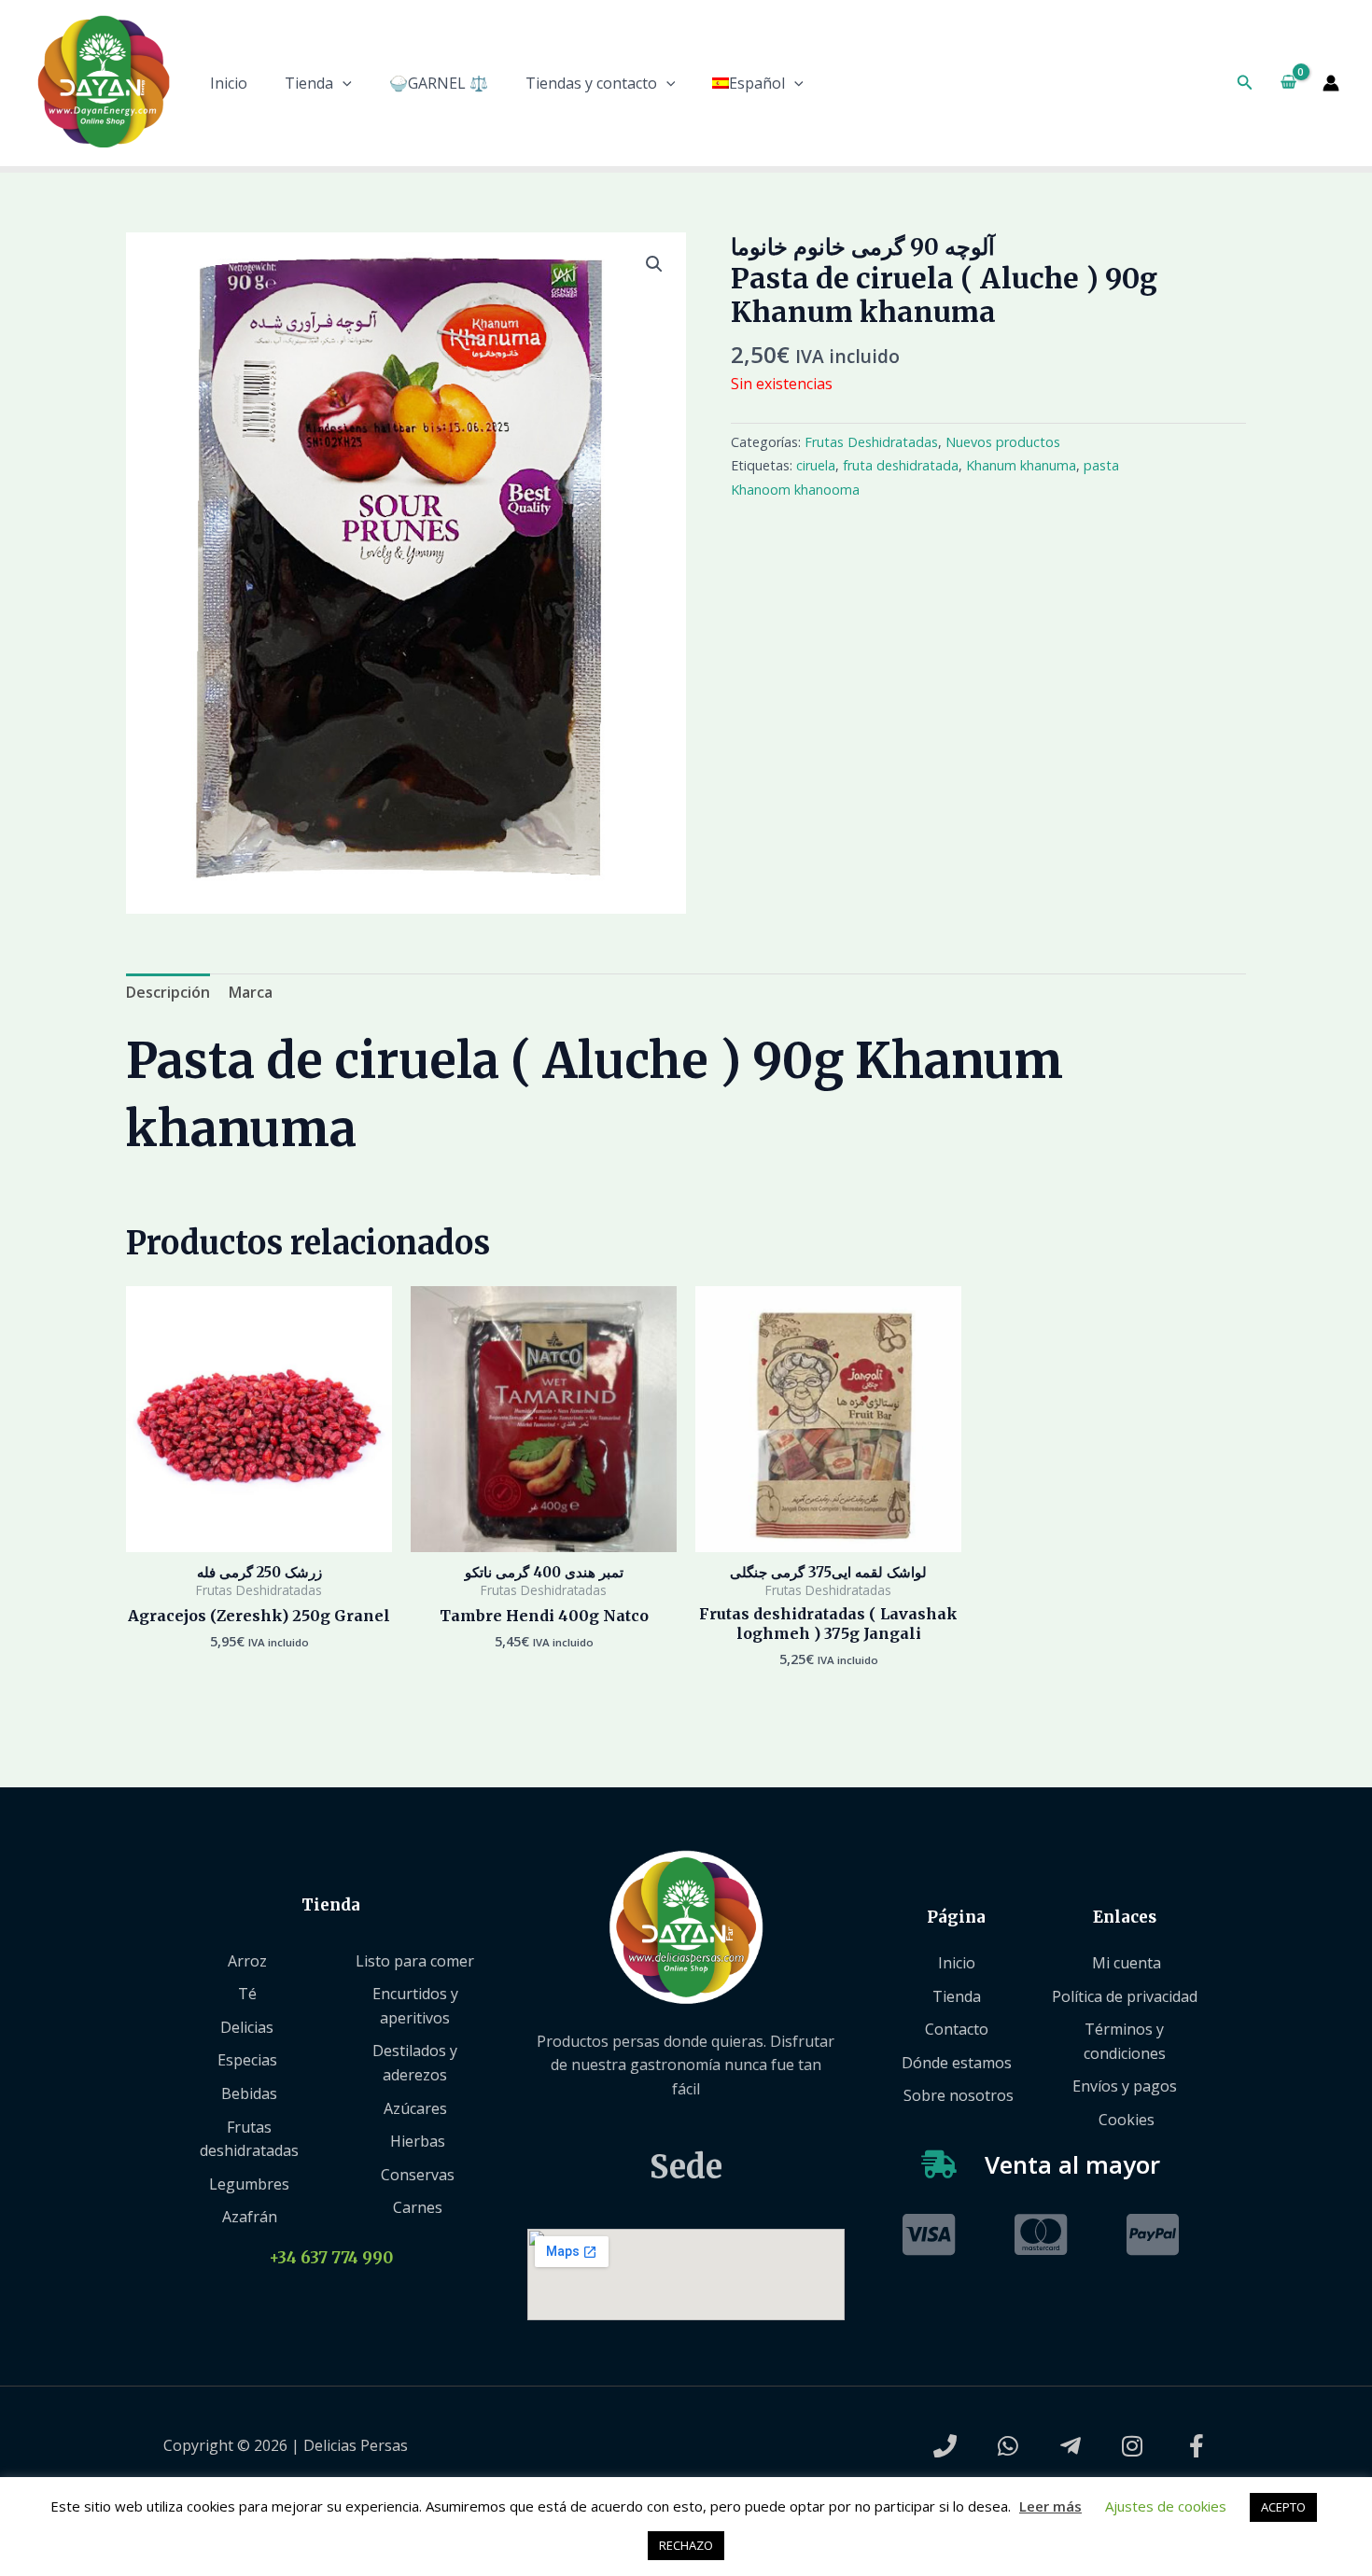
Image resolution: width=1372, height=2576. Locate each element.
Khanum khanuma (1021, 465)
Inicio (229, 83)
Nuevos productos (1003, 442)
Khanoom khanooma (795, 490)
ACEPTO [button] (1283, 2507)
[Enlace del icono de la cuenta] (1331, 83)
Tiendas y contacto (591, 83)
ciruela (816, 465)
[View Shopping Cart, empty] (1288, 83)
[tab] (168, 993)
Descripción (168, 992)
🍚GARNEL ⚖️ (439, 83)
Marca (251, 992)
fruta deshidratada (901, 465)
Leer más (1050, 2506)
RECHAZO (686, 2545)
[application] (343, 83)
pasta (1101, 465)
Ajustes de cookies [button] (1166, 2506)
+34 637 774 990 (331, 2258)
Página (956, 1917)
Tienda (309, 83)
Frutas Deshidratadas (871, 442)
